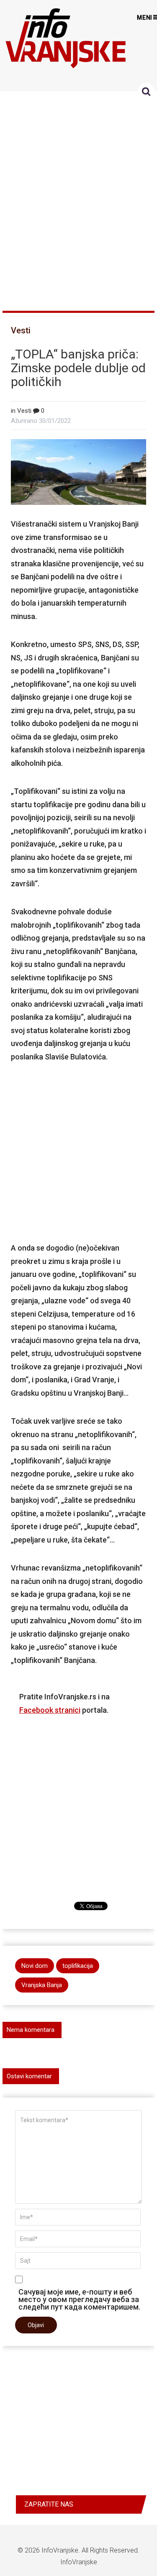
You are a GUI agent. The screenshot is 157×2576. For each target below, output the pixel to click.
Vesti (21, 330)
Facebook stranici (50, 1710)
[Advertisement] (78, 197)
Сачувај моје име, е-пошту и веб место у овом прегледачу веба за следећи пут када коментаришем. (79, 2299)
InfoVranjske (60, 2550)
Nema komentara (31, 2030)
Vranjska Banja (42, 1985)
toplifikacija (78, 1966)
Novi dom (35, 1966)
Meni (145, 18)
